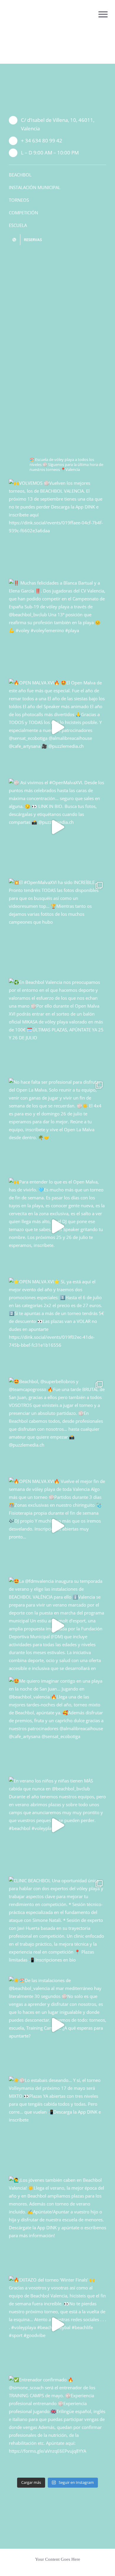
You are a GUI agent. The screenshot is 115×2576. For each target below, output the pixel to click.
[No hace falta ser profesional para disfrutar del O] (57, 1127)
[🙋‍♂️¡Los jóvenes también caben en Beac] (57, 2225)
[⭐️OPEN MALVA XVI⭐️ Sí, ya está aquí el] (57, 1326)
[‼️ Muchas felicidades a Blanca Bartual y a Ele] (57, 627)
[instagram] (43, 259)
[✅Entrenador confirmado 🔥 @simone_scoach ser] (57, 2424)
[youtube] (72, 259)
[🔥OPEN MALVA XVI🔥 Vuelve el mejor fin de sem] (57, 1526)
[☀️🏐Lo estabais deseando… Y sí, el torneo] (57, 2125)
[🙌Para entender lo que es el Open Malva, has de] (57, 1226)
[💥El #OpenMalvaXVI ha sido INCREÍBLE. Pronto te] (57, 927)
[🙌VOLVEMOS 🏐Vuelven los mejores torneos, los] (57, 528)
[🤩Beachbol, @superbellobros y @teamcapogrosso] (57, 1426)
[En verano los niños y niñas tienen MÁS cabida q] (57, 1825)
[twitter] (53, 259)
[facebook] (62, 259)
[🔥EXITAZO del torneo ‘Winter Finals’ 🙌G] (57, 2324)
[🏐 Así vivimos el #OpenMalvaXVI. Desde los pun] (57, 827)
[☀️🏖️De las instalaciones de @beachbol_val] (57, 2025)
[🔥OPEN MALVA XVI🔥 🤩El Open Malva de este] (57, 727)
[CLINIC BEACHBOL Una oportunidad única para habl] (57, 1925)
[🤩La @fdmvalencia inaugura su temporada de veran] (57, 1626)
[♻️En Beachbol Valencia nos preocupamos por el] (57, 1027)
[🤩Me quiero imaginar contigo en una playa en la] (57, 1725)
